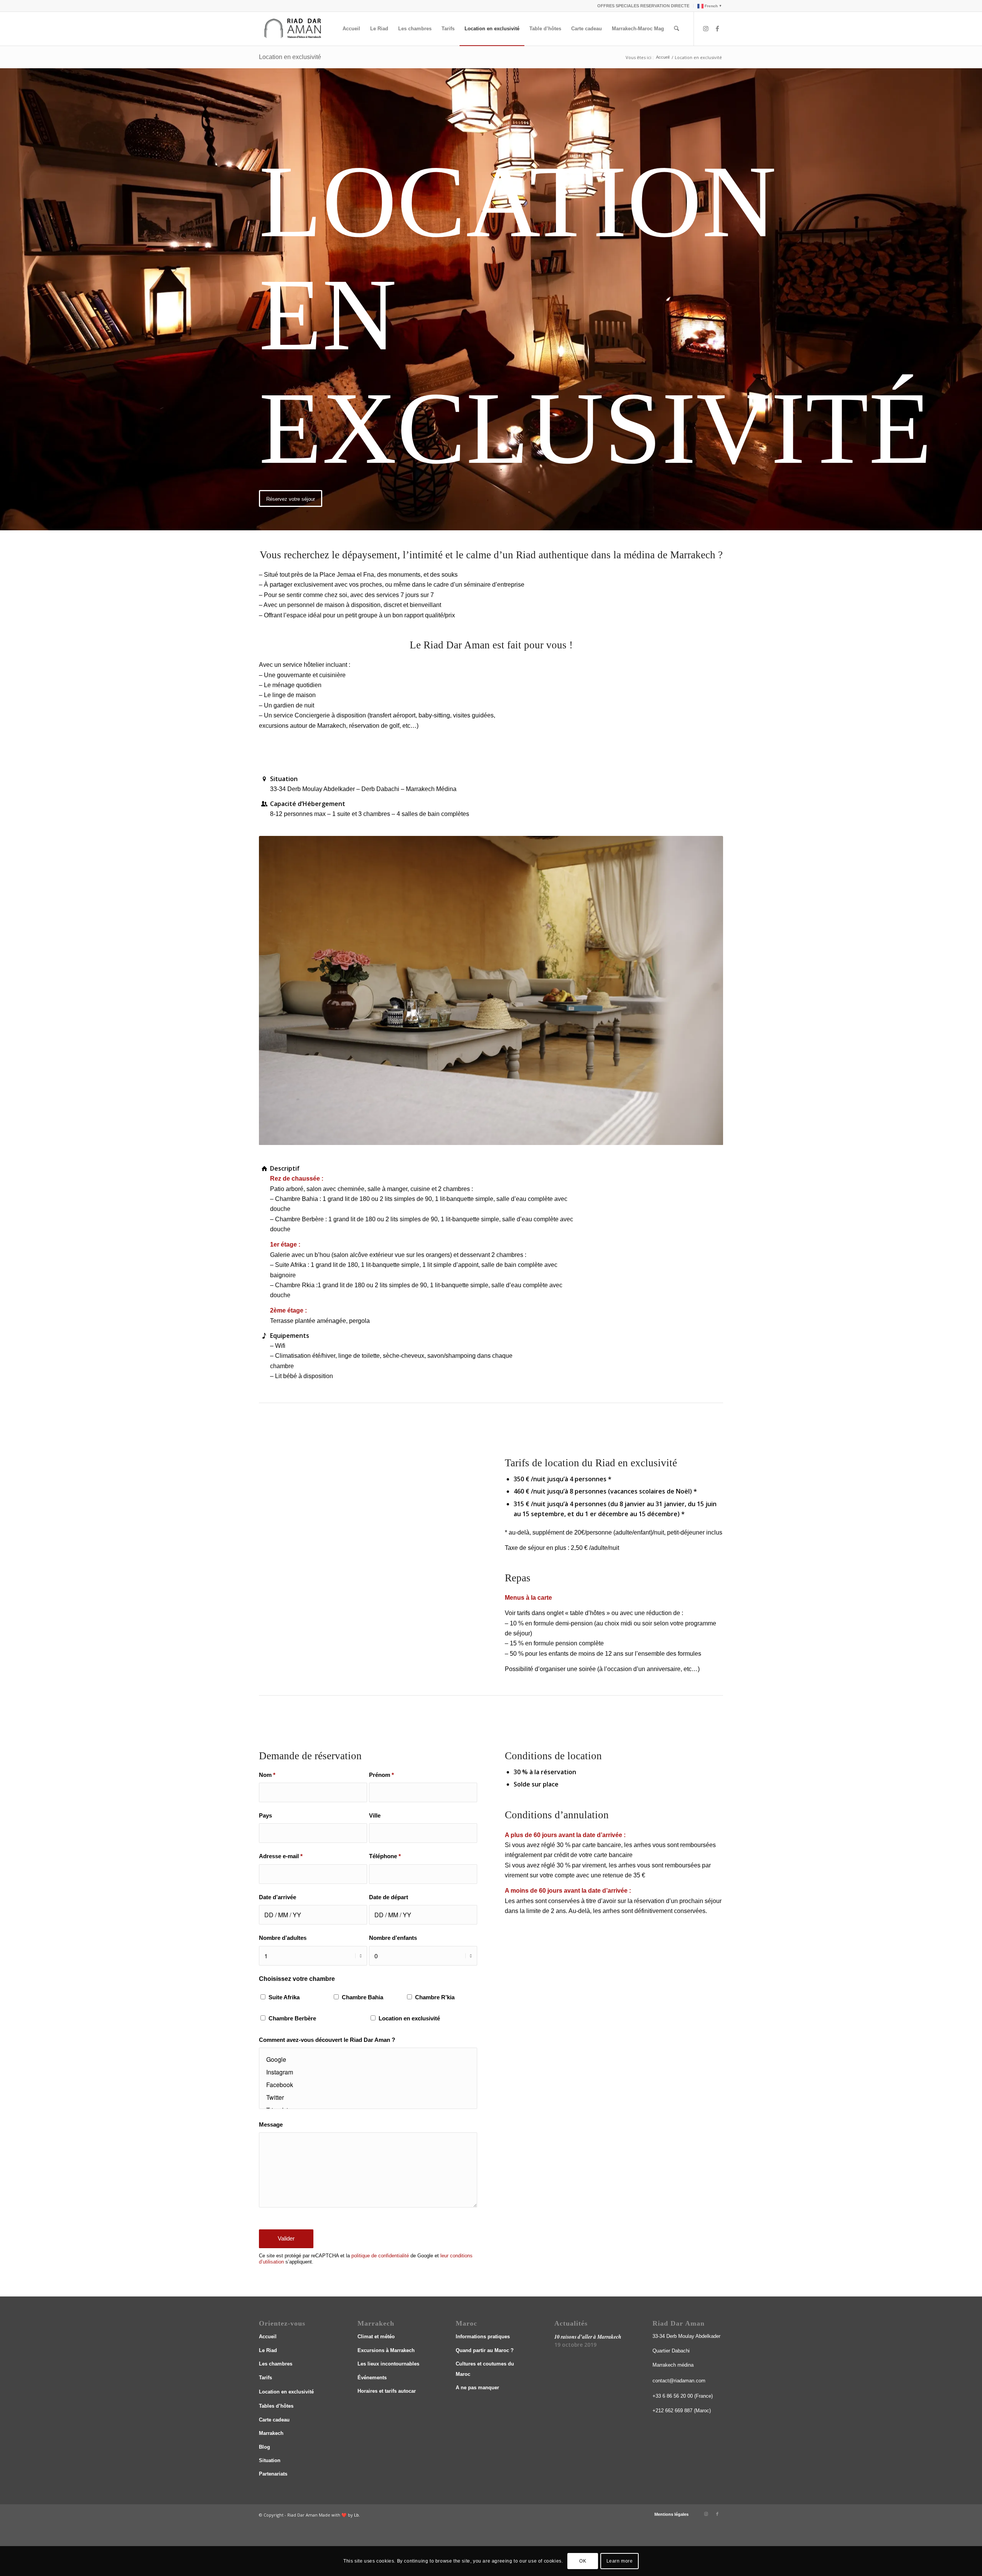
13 (519, 1137)
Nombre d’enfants (393, 1938)
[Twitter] (368, 2097)
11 (506, 1137)
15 (531, 1137)
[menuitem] (643, 6)
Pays (265, 1816)
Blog (264, 2447)
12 (512, 1137)
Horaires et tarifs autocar (387, 2391)
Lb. (357, 2515)
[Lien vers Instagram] (706, 28)
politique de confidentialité (380, 2256)
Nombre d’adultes (283, 1938)
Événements (372, 2378)
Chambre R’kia (435, 1997)
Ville (375, 1816)
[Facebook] (368, 2085)
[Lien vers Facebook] (717, 28)
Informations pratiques (483, 2337)
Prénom (381, 1775)
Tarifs (265, 2378)
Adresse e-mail (281, 1856)
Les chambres (276, 2364)
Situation (270, 2460)
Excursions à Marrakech (386, 2350)
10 (500, 1137)
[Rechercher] (676, 29)
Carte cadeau (274, 2420)
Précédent (276, 990)
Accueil (268, 2337)
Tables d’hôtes (276, 2406)
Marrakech (271, 2433)
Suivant (706, 990)
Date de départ (389, 1897)
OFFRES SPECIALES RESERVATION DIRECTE (643, 6)
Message (271, 2125)
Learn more (620, 2561)
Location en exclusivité (290, 57)
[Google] (368, 2059)
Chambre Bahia (362, 1997)
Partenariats (273, 2474)
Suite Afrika (284, 1997)
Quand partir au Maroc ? (485, 2350)
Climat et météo (376, 2337)
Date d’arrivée (278, 1897)
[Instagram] (368, 2072)
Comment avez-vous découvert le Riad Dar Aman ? (327, 2040)
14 (525, 1137)
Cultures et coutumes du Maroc (485, 2369)
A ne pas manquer (477, 2388)
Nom (267, 1775)
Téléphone (385, 1856)
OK (583, 2561)
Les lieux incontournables (388, 2364)
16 (537, 1137)
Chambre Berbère (292, 2018)
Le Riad (268, 2350)
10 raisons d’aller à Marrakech (588, 2337)
